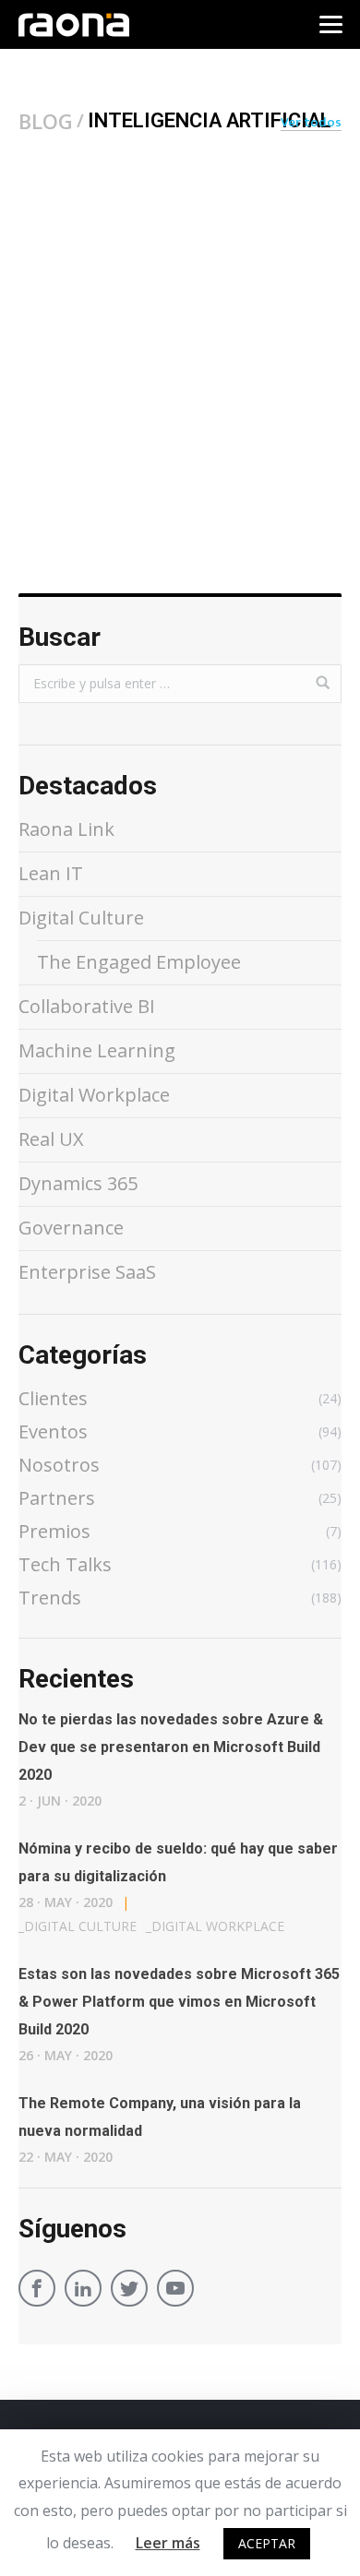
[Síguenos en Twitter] (129, 2291)
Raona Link (66, 829)
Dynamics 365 (78, 1183)
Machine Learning (97, 1050)
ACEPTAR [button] (267, 2543)
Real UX (51, 1139)
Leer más (168, 2543)
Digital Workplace (94, 1095)
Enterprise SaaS (87, 1272)
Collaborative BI (87, 1006)
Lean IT (51, 873)
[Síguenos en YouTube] (175, 2291)
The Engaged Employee (139, 962)
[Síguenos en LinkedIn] (83, 2291)
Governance (71, 1228)
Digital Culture (81, 918)
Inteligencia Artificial (96, 375)
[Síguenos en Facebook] (37, 2291)
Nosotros (221, 375)
